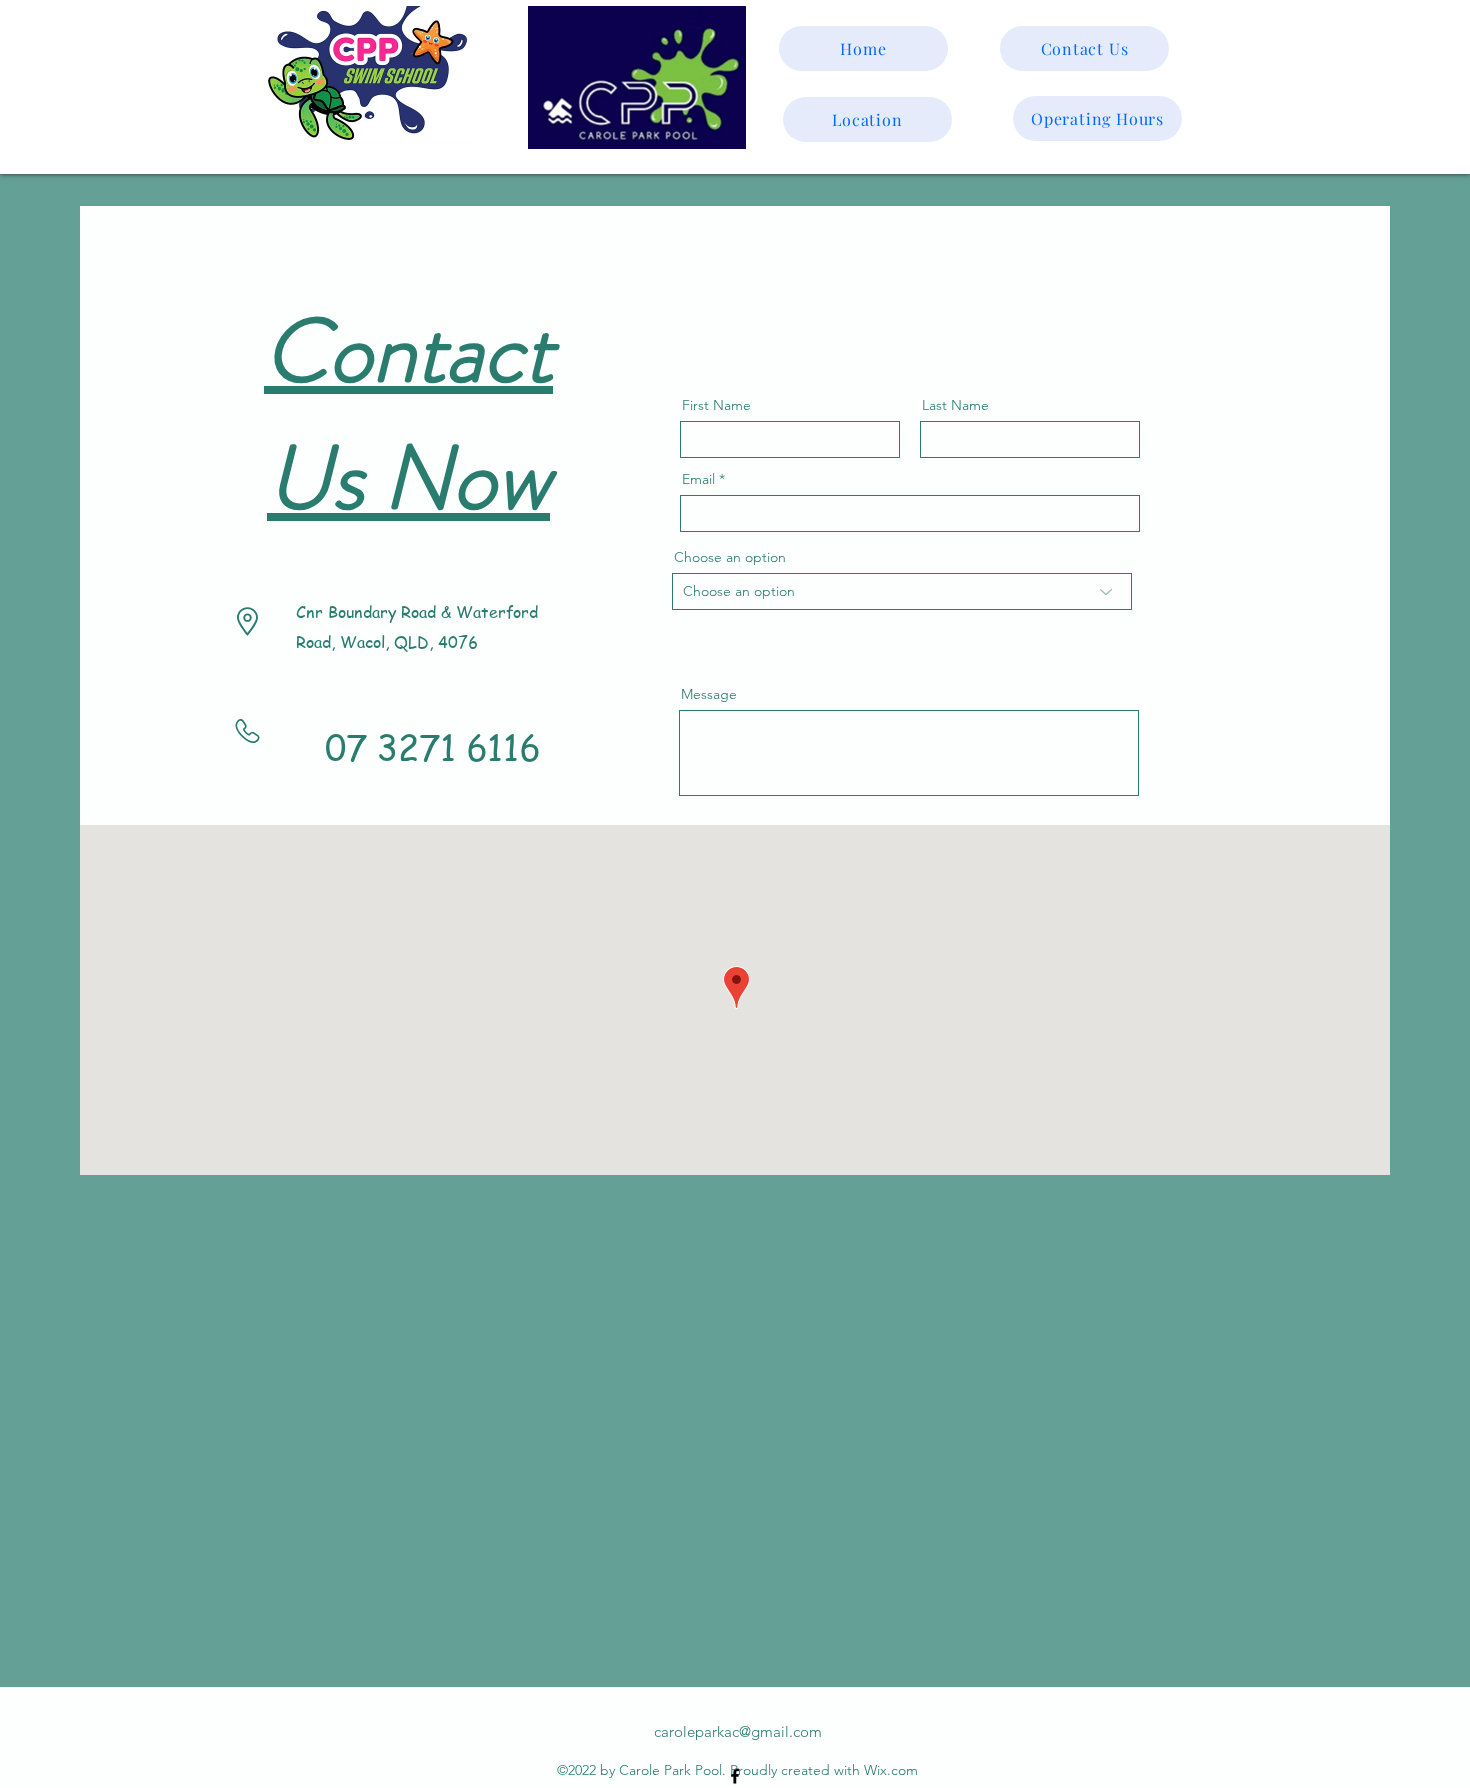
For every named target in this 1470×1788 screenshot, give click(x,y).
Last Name (955, 405)
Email (698, 479)
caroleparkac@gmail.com (738, 1731)
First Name (716, 405)
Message (709, 694)
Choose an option (730, 557)
